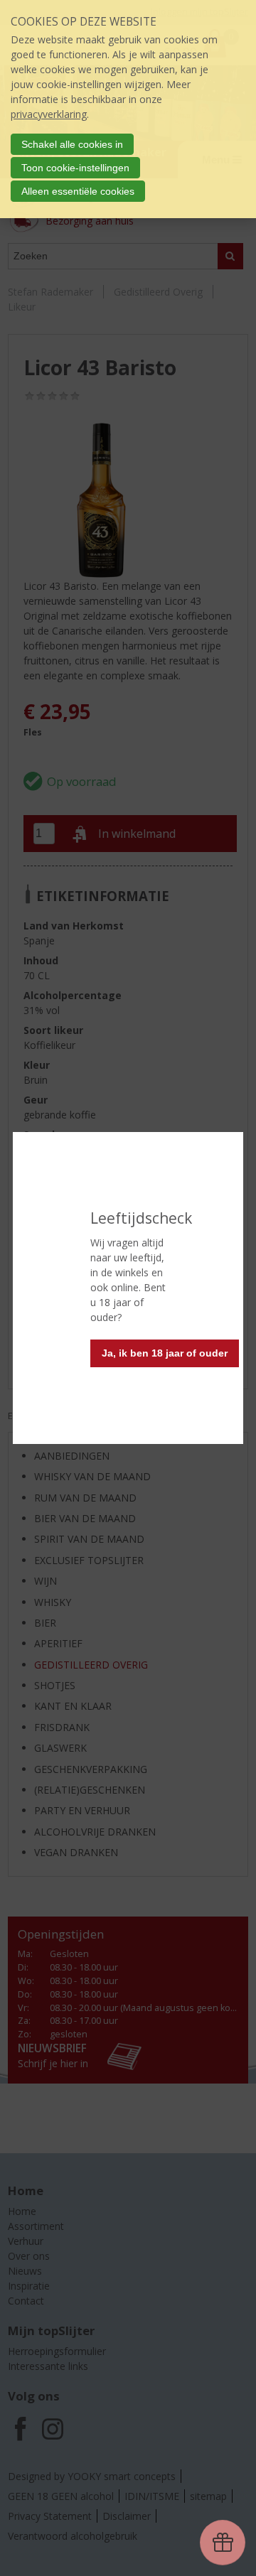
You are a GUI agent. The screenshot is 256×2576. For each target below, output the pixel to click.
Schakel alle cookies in (72, 144)
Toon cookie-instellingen (75, 168)
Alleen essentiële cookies (78, 191)
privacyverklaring (49, 114)
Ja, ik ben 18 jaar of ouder (165, 1353)
